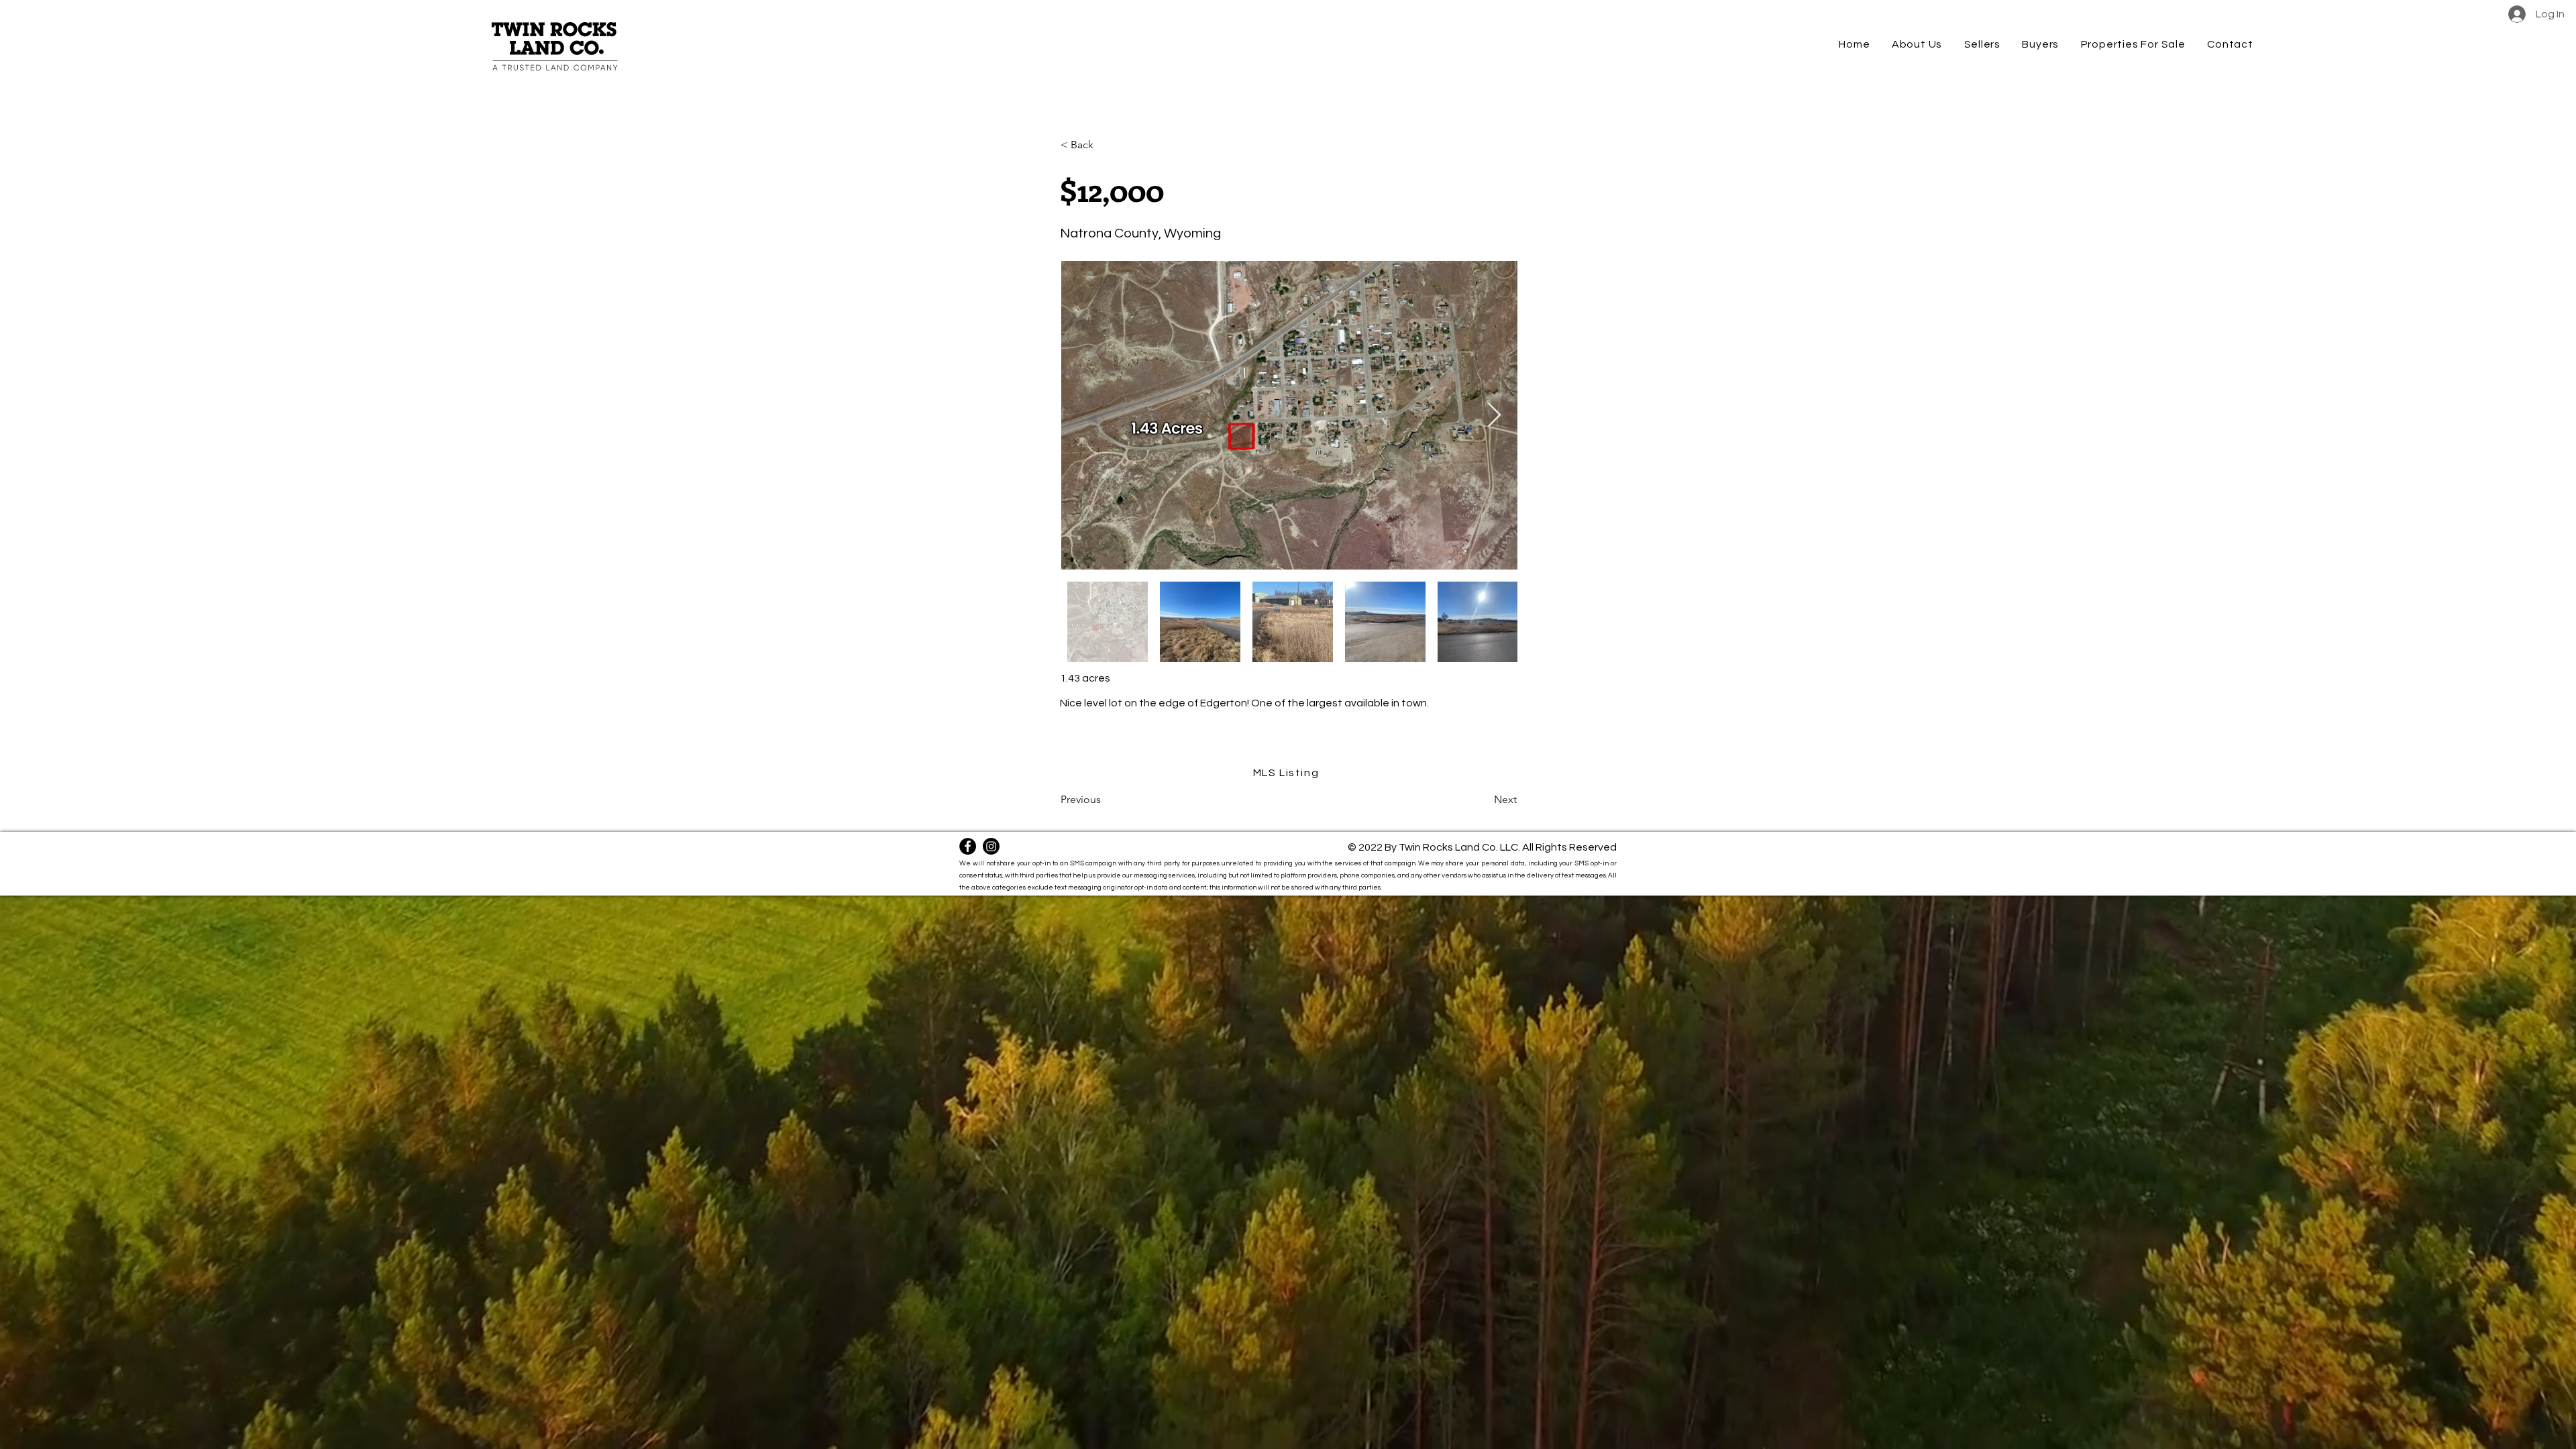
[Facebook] (968, 846)
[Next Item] (1494, 416)
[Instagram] (991, 846)
